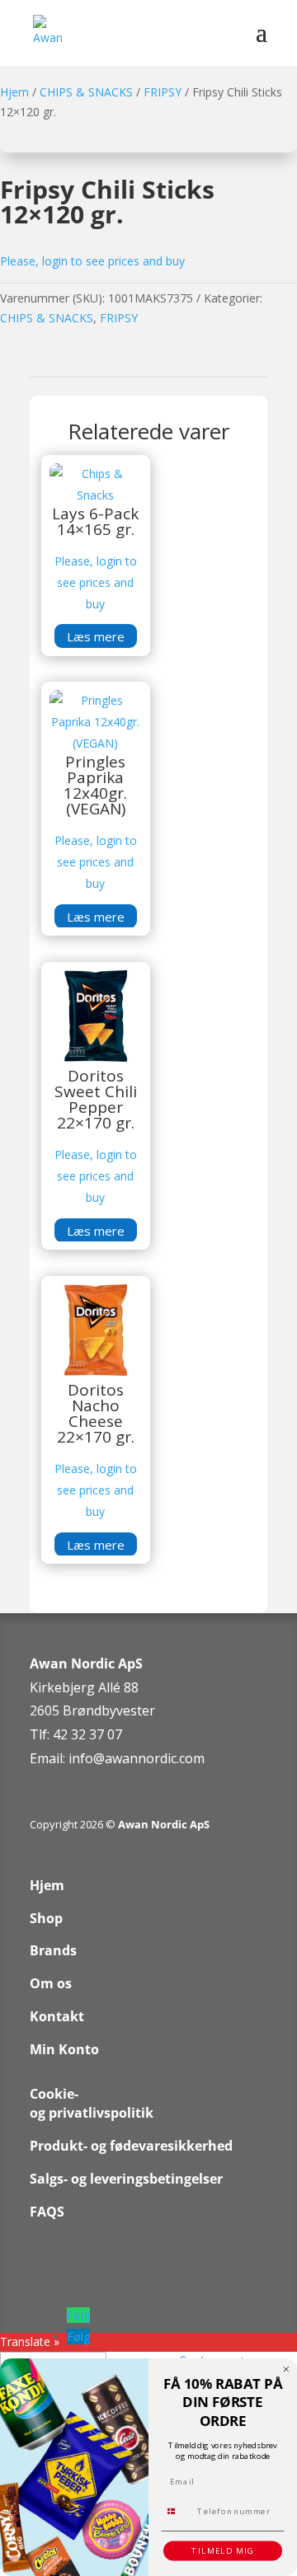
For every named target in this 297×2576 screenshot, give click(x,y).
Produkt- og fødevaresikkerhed (131, 2146)
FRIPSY (163, 92)
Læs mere (96, 636)
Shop (46, 1918)
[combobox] (177, 2511)
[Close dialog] (286, 2369)
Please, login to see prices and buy (92, 261)
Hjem (14, 92)
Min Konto (64, 2049)
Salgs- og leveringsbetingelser (126, 2179)
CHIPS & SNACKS (86, 92)
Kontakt (57, 2016)
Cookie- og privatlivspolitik (92, 2104)
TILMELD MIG (223, 2551)
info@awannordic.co (131, 1758)
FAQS (47, 2212)
